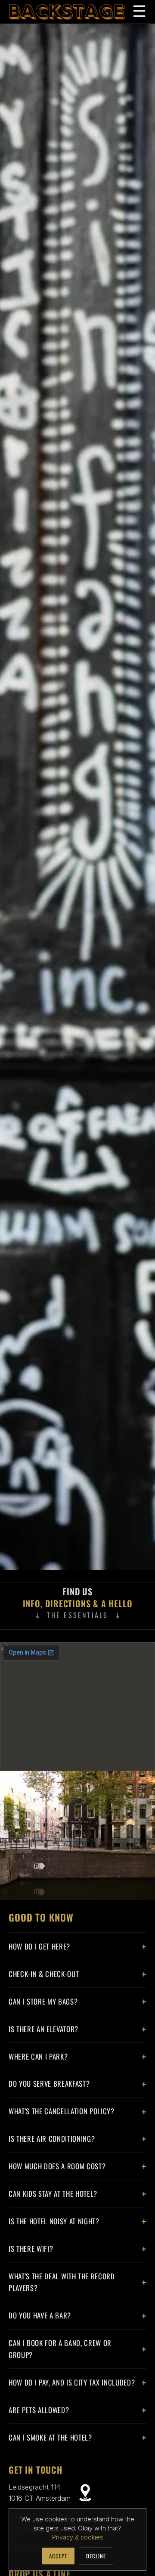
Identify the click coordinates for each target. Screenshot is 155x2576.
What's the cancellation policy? (62, 2111)
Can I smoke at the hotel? (50, 2437)
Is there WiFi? (31, 2249)
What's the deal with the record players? (62, 2282)
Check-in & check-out (44, 1974)
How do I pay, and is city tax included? (72, 2382)
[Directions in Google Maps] (85, 2493)
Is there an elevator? (43, 2029)
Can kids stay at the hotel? (53, 2194)
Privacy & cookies (78, 2537)
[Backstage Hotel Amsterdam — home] (67, 12)
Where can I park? (38, 2056)
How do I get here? (39, 1946)
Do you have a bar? (40, 2315)
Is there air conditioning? (52, 2138)
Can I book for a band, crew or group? (60, 2349)
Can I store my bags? (43, 2001)
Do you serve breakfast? (49, 2083)
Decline (96, 2556)
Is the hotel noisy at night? (54, 2221)
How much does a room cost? (57, 2166)
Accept (58, 2556)
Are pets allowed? (39, 2410)
